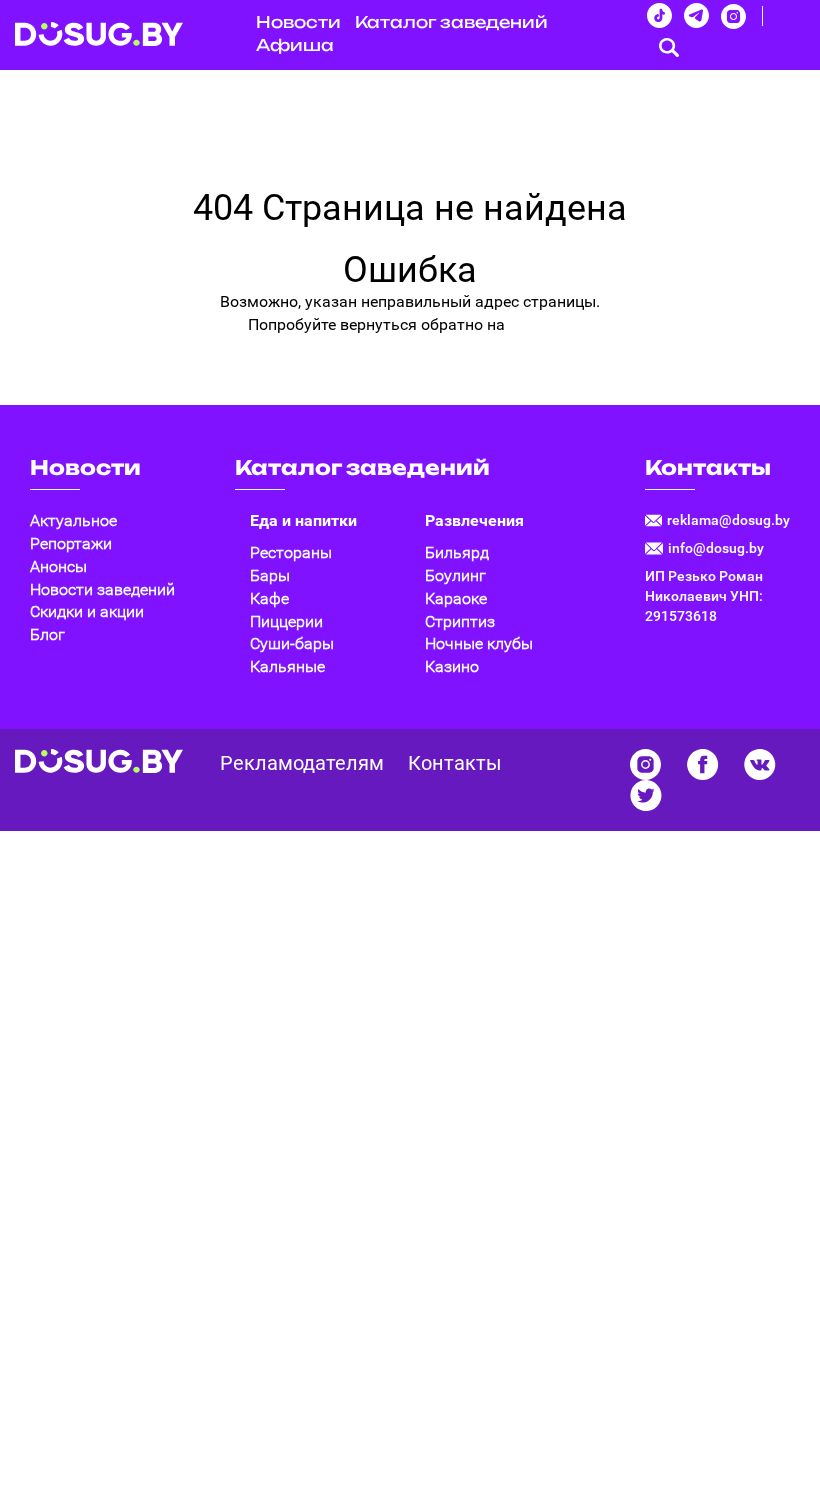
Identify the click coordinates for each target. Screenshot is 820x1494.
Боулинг (455, 575)
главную (541, 324)
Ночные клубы (479, 643)
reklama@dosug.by (728, 520)
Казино (452, 666)
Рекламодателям (302, 763)
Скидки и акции (87, 611)
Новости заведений (102, 589)
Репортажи (71, 543)
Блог (47, 634)
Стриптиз (460, 621)
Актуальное (73, 520)
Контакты (708, 467)
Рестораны (291, 552)
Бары (270, 575)
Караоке (456, 598)
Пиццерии (286, 621)
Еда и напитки (303, 520)
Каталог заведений (451, 22)
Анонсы (58, 566)
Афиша (295, 45)
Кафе (269, 598)
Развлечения (474, 520)
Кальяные (287, 666)
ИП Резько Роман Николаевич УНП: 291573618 (704, 596)
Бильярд (457, 552)
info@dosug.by (716, 548)
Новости (85, 467)
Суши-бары (292, 643)
